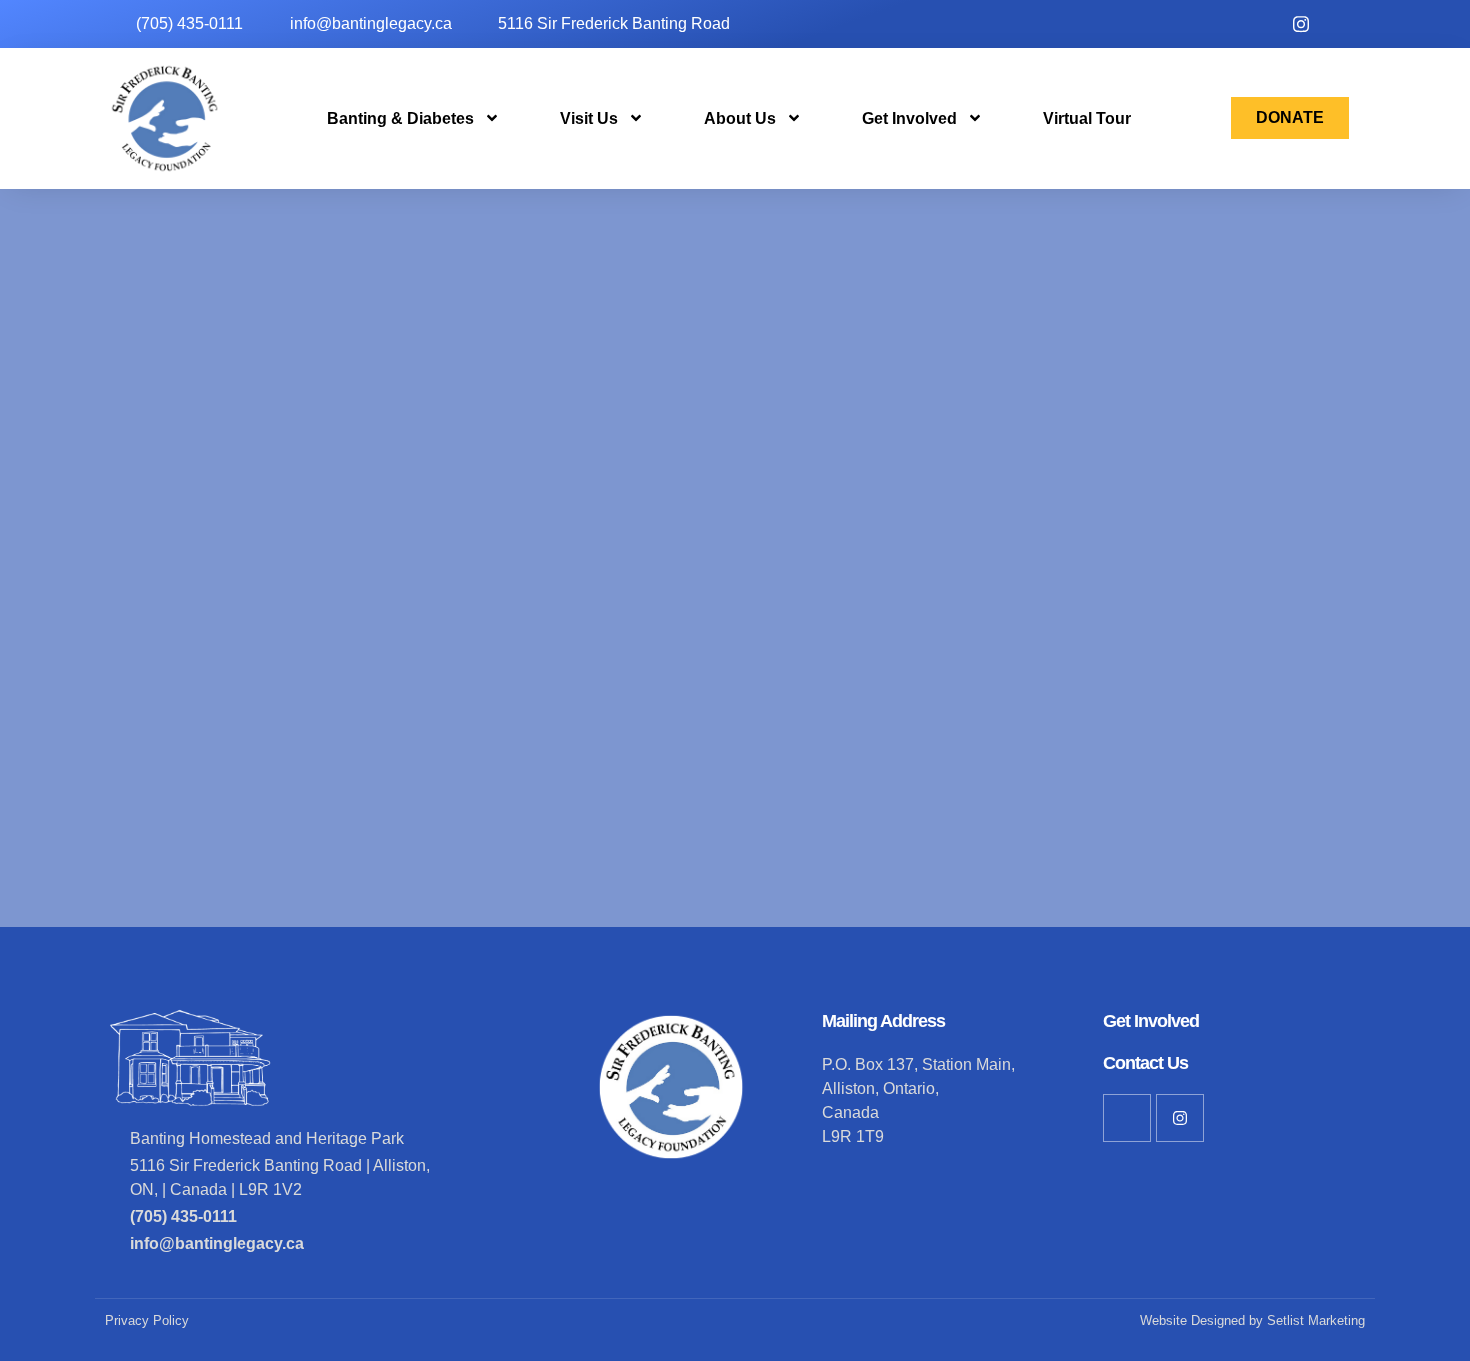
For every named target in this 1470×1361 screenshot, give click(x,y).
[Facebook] (1345, 24)
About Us (740, 118)
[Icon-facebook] (1127, 1118)
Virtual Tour (1087, 118)
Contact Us (1145, 1063)
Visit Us (589, 118)
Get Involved (909, 118)
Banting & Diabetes (400, 118)
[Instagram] (1301, 24)
